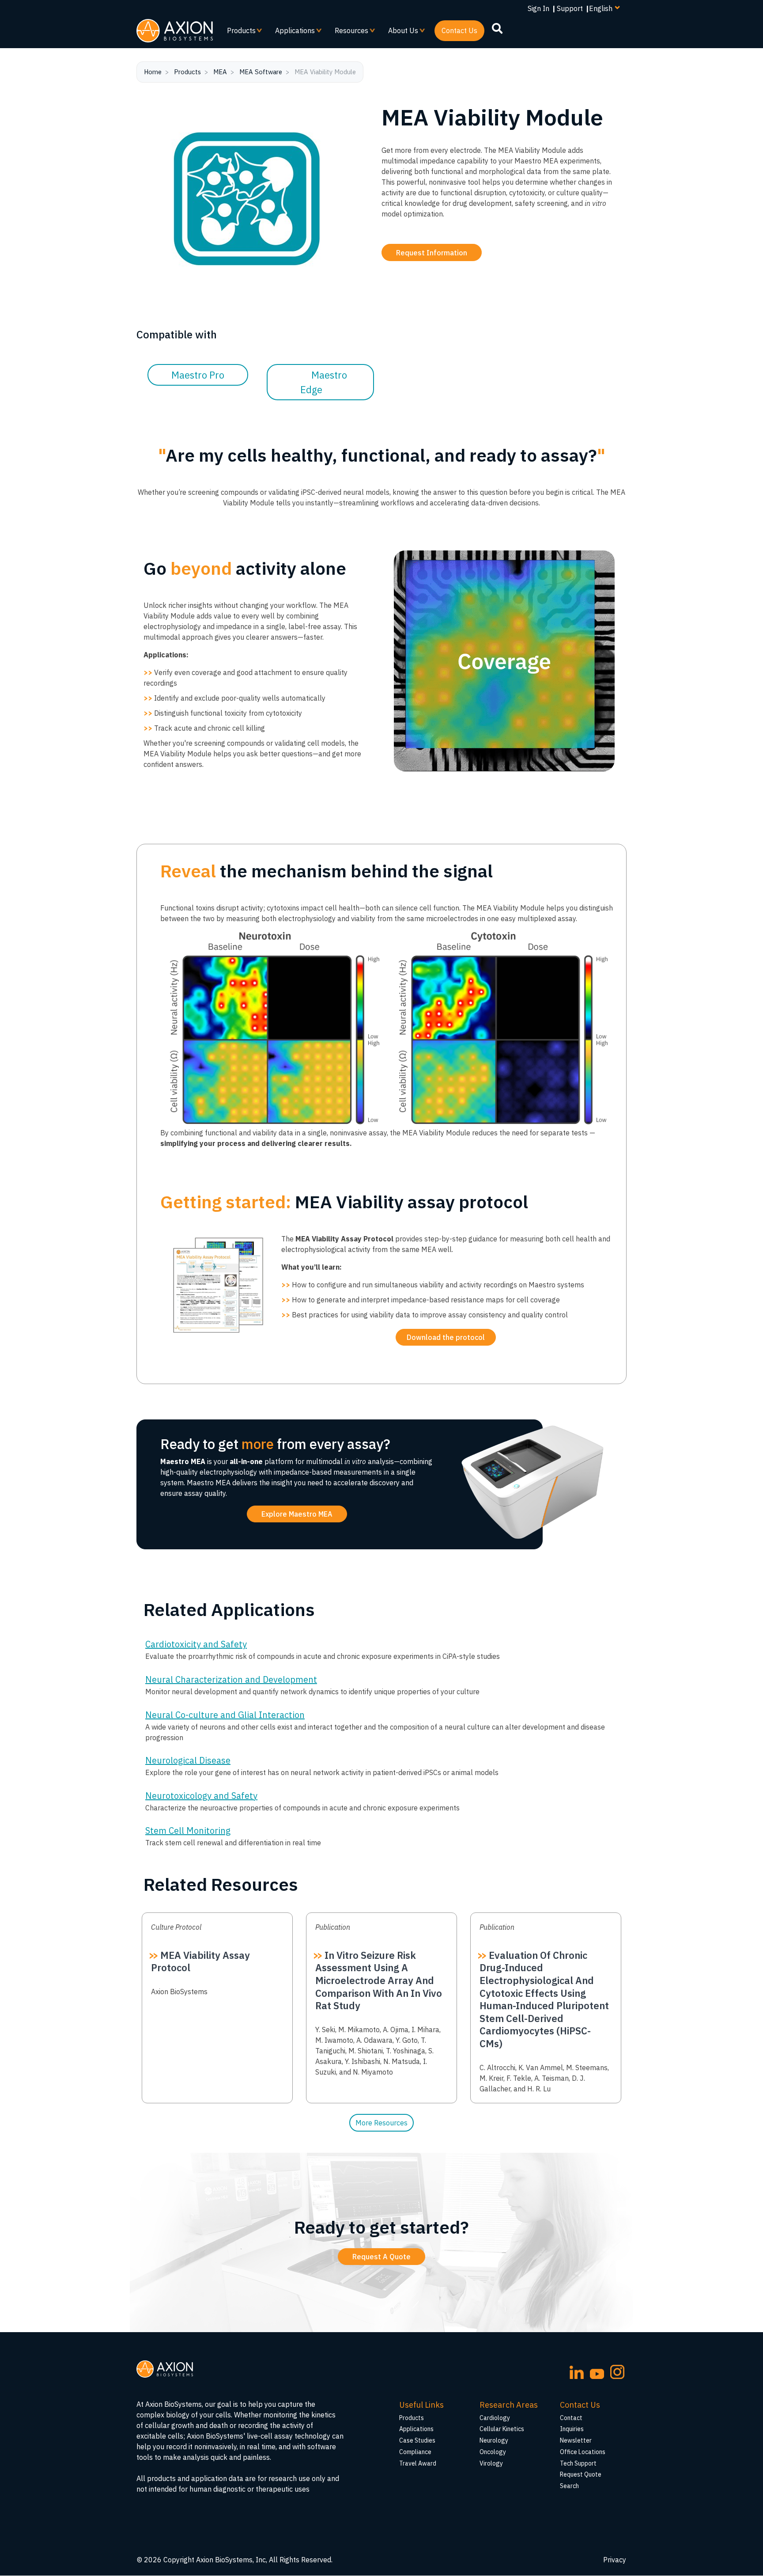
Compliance (415, 2452)
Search (569, 2486)
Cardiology (495, 2418)
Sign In (538, 8)
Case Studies (417, 2440)
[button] (446, 1337)
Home (153, 72)
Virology (491, 2463)
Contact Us (459, 30)
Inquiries (572, 2429)
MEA (220, 72)
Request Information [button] (432, 253)
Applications (291, 34)
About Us (400, 34)
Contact (571, 2418)
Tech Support (578, 2463)
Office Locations (583, 2452)
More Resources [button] (381, 2123)
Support (570, 8)
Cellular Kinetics (502, 2429)
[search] (497, 28)
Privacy (615, 2560)
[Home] (175, 31)
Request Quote (581, 2474)
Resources (348, 34)
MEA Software (261, 72)
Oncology (493, 2452)
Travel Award (418, 2463)
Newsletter (576, 2440)
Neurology (494, 2440)
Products (238, 34)
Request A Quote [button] (381, 2257)
